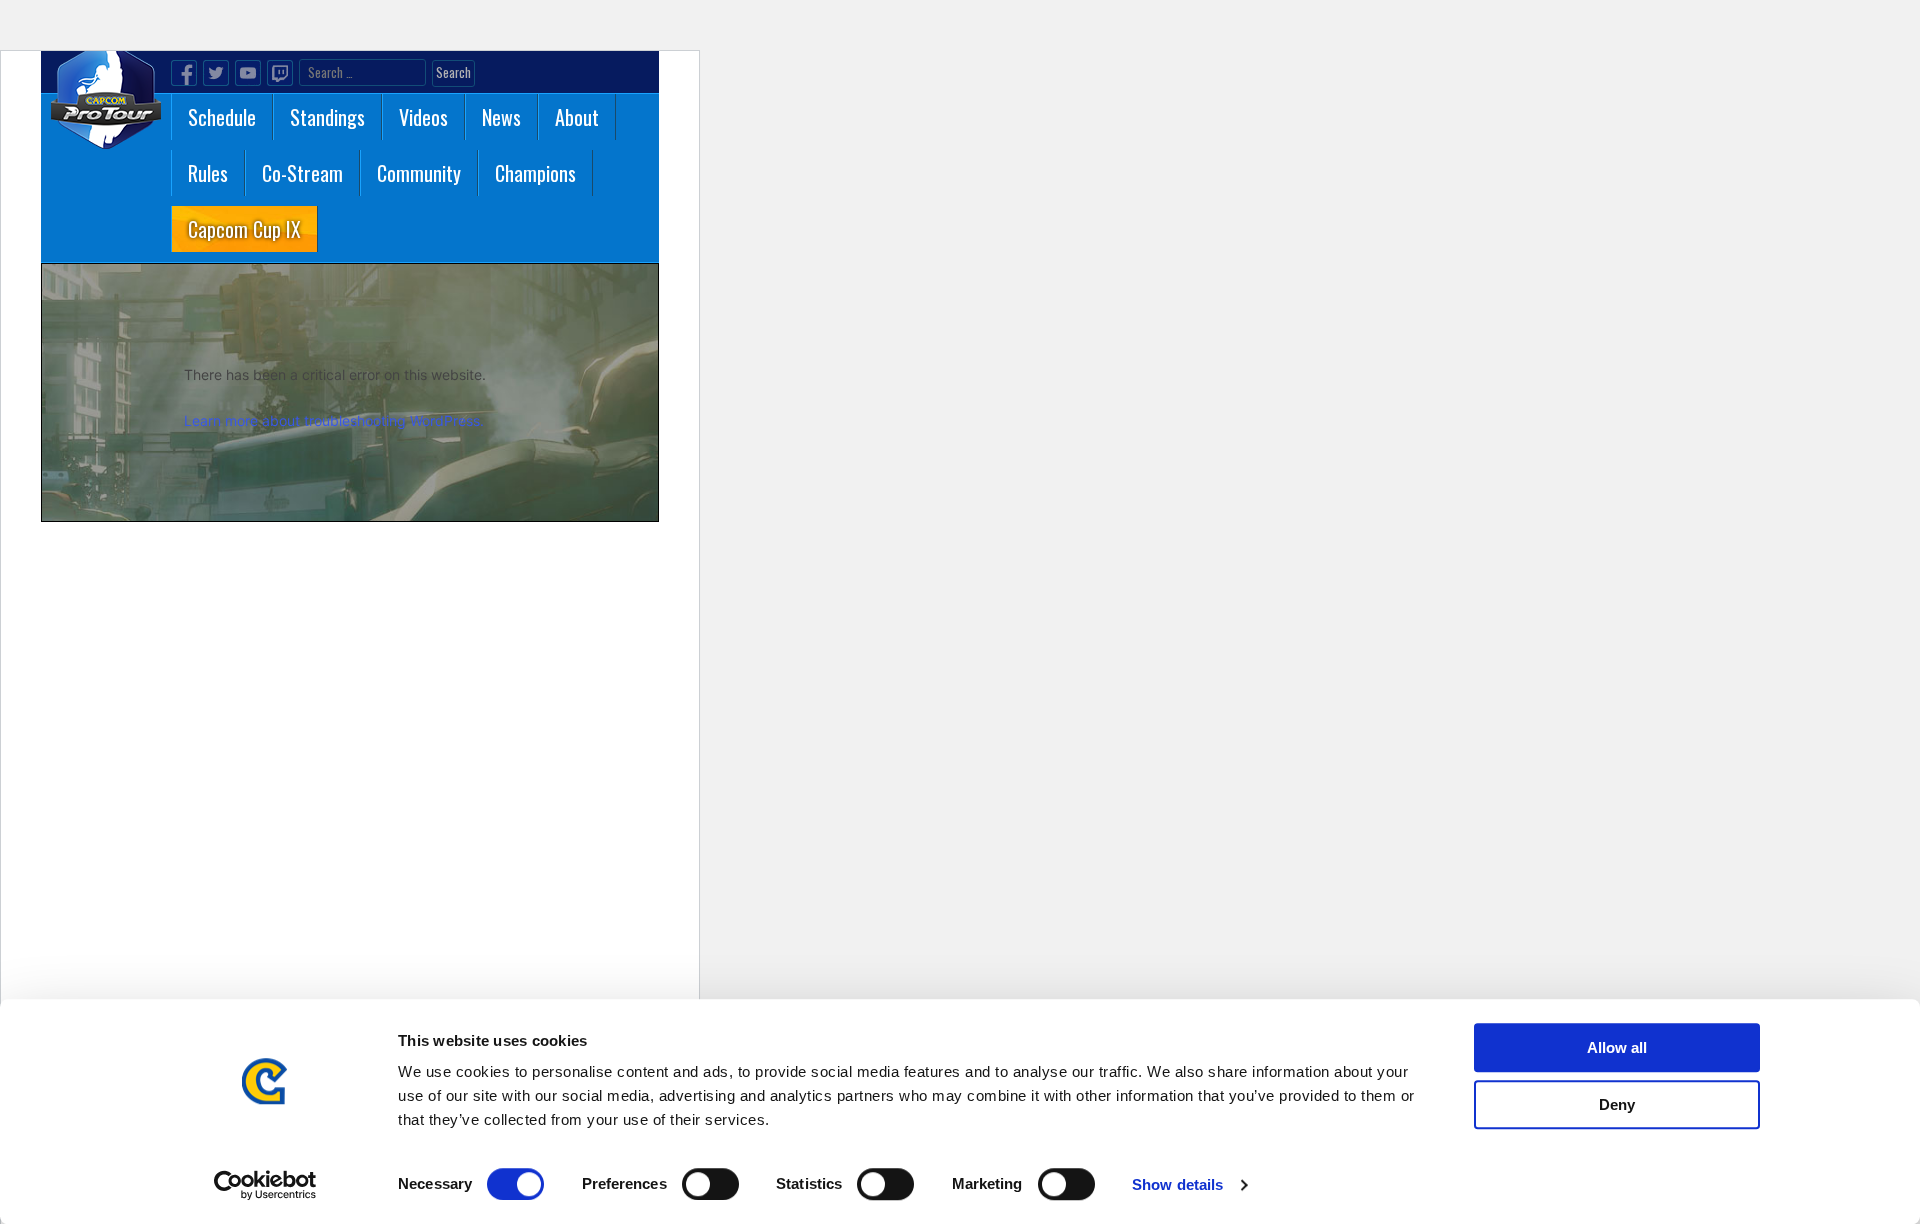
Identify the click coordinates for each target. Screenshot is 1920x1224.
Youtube (248, 73)
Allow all (1617, 1047)
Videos (423, 117)
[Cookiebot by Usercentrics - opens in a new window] (265, 1185)
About (577, 117)
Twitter (216, 73)
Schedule (222, 117)
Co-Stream (302, 173)
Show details (1177, 1184)
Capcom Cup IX (244, 229)
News (501, 117)
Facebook (184, 73)
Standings (327, 117)
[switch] (710, 1184)
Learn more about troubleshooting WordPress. (334, 420)
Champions (535, 173)
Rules (208, 173)
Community (419, 173)
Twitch (280, 73)
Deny (1617, 1104)
